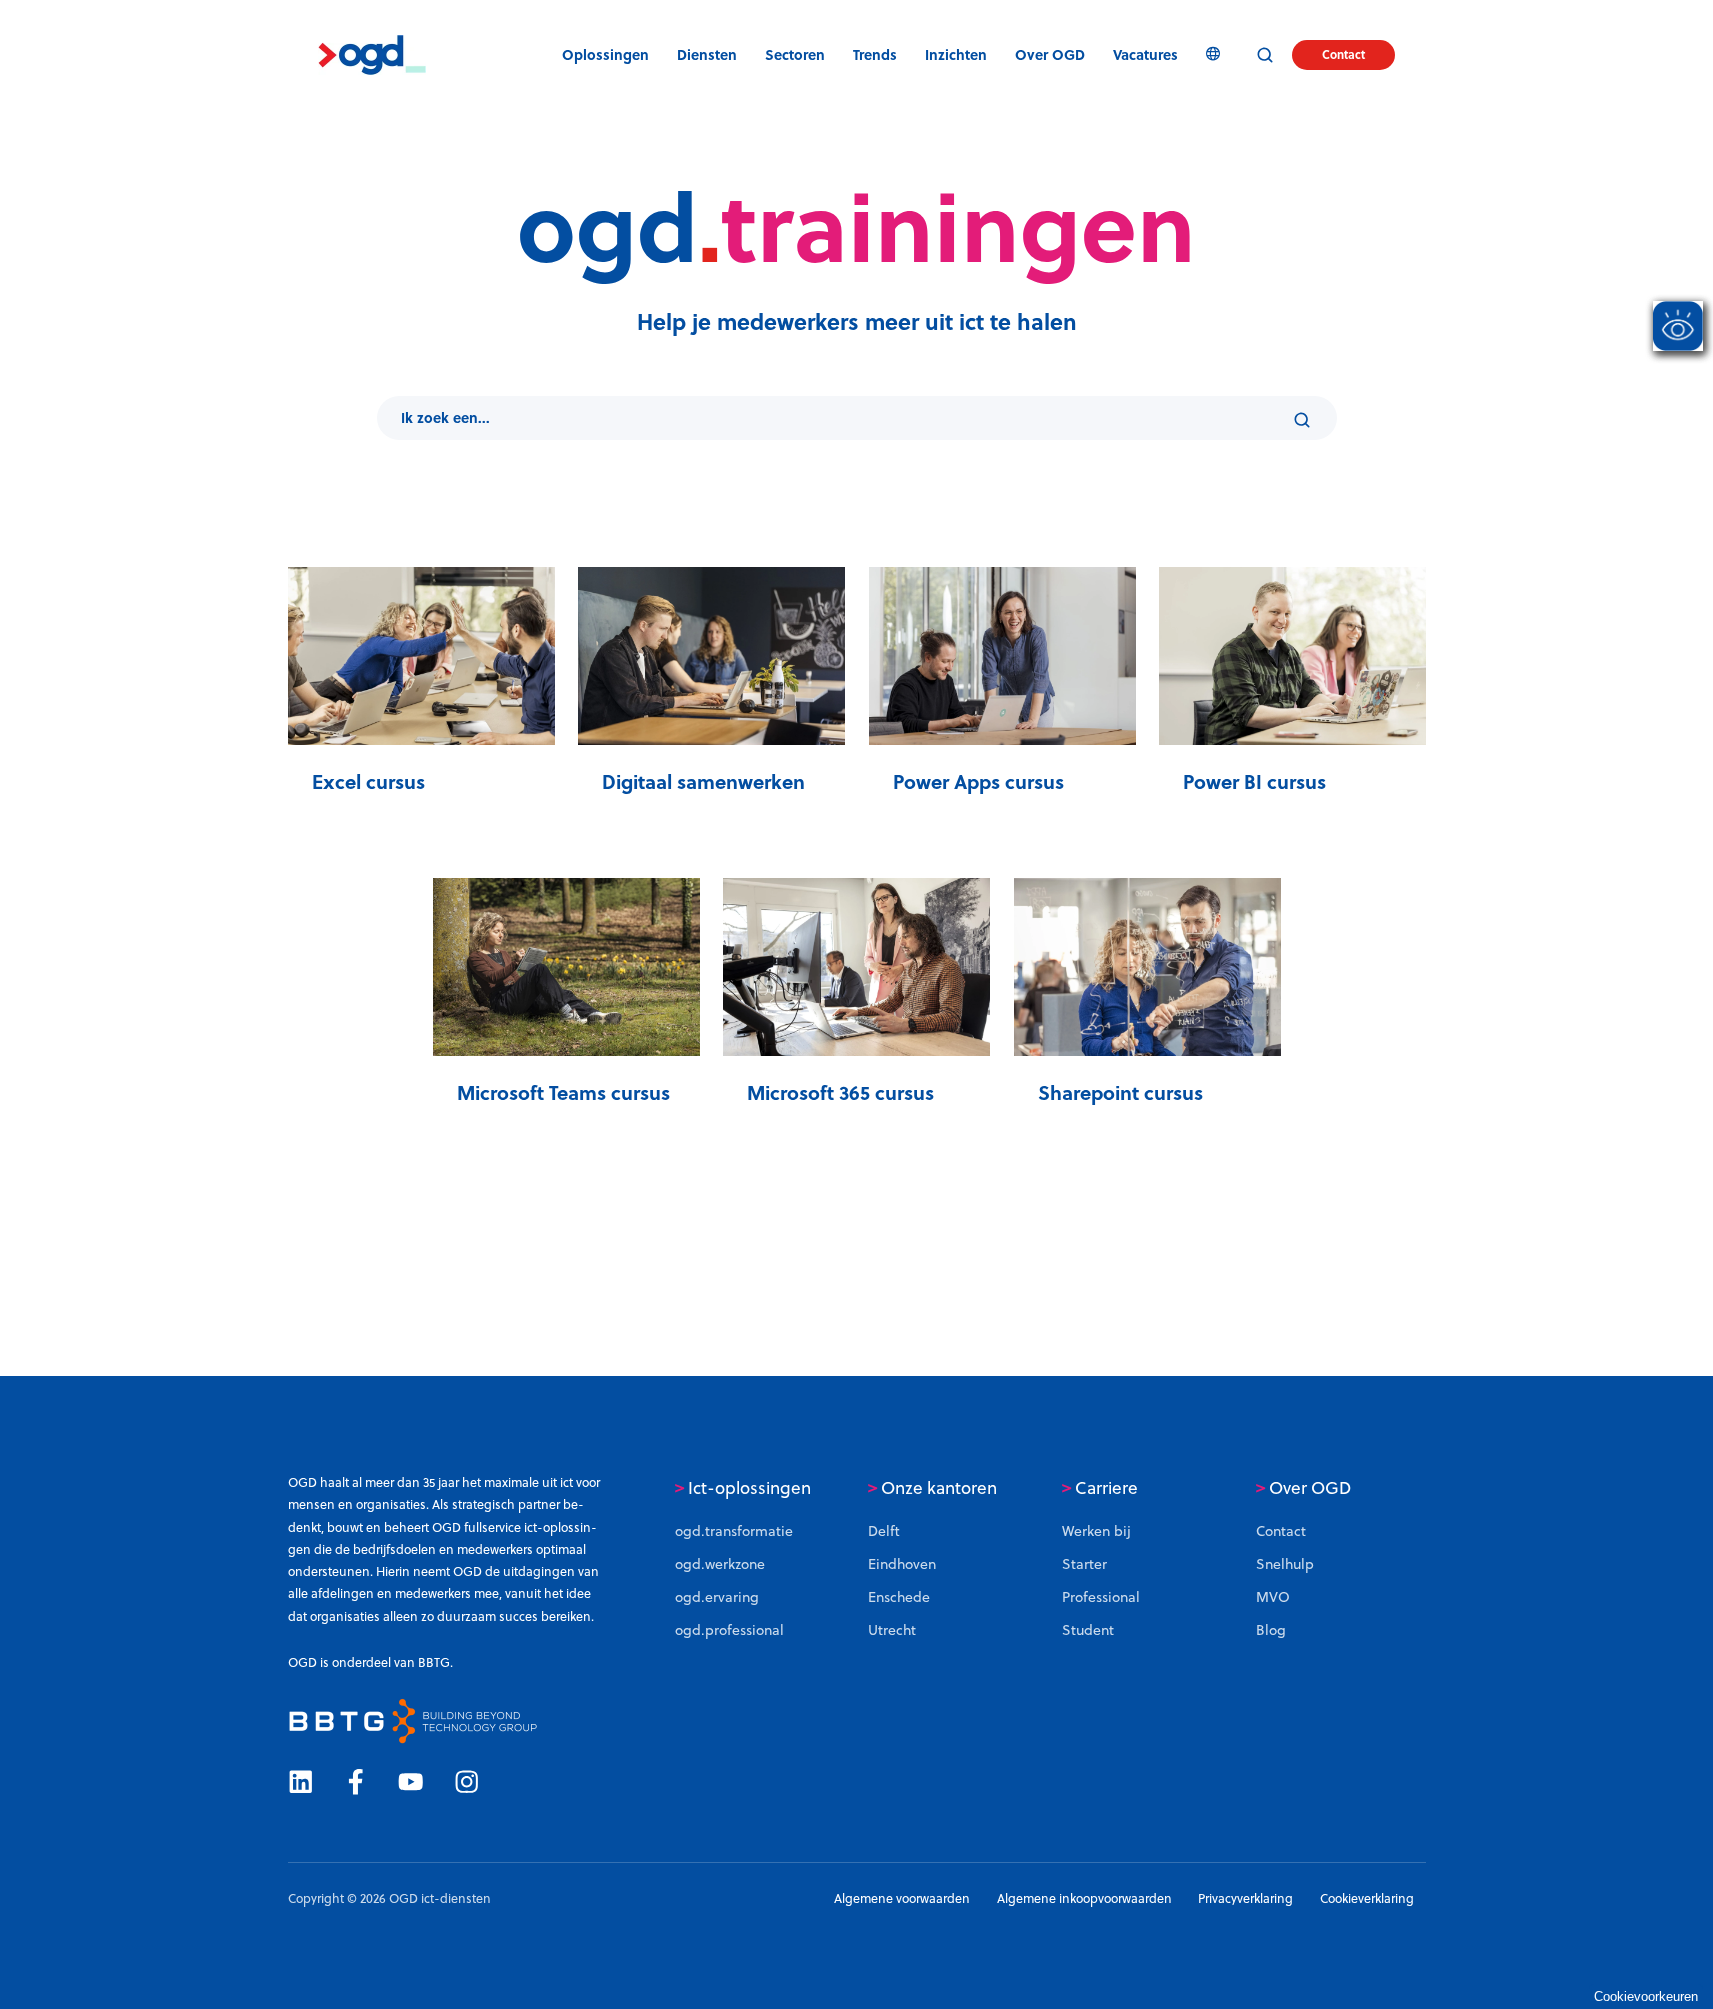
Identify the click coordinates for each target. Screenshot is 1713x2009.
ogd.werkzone (720, 1564)
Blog (1271, 1630)
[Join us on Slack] (355, 1781)
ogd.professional (729, 1630)
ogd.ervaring (717, 1597)
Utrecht (892, 1630)
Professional (1101, 1597)
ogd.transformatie (734, 1531)
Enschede (899, 1597)
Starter (1084, 1564)
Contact (1343, 54)
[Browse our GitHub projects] (410, 1781)
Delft (884, 1531)
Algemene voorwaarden (902, 1898)
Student (1088, 1630)
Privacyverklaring (1245, 1898)
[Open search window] (1265, 55)
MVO (1273, 1597)
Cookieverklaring (1367, 1898)
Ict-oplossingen (743, 1488)
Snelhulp (1285, 1564)
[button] (875, 55)
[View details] (300, 1781)
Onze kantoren (932, 1488)
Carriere (1100, 1488)
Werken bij (1096, 1531)
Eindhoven (902, 1564)
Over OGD (1303, 1488)
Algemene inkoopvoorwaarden (1084, 1898)
